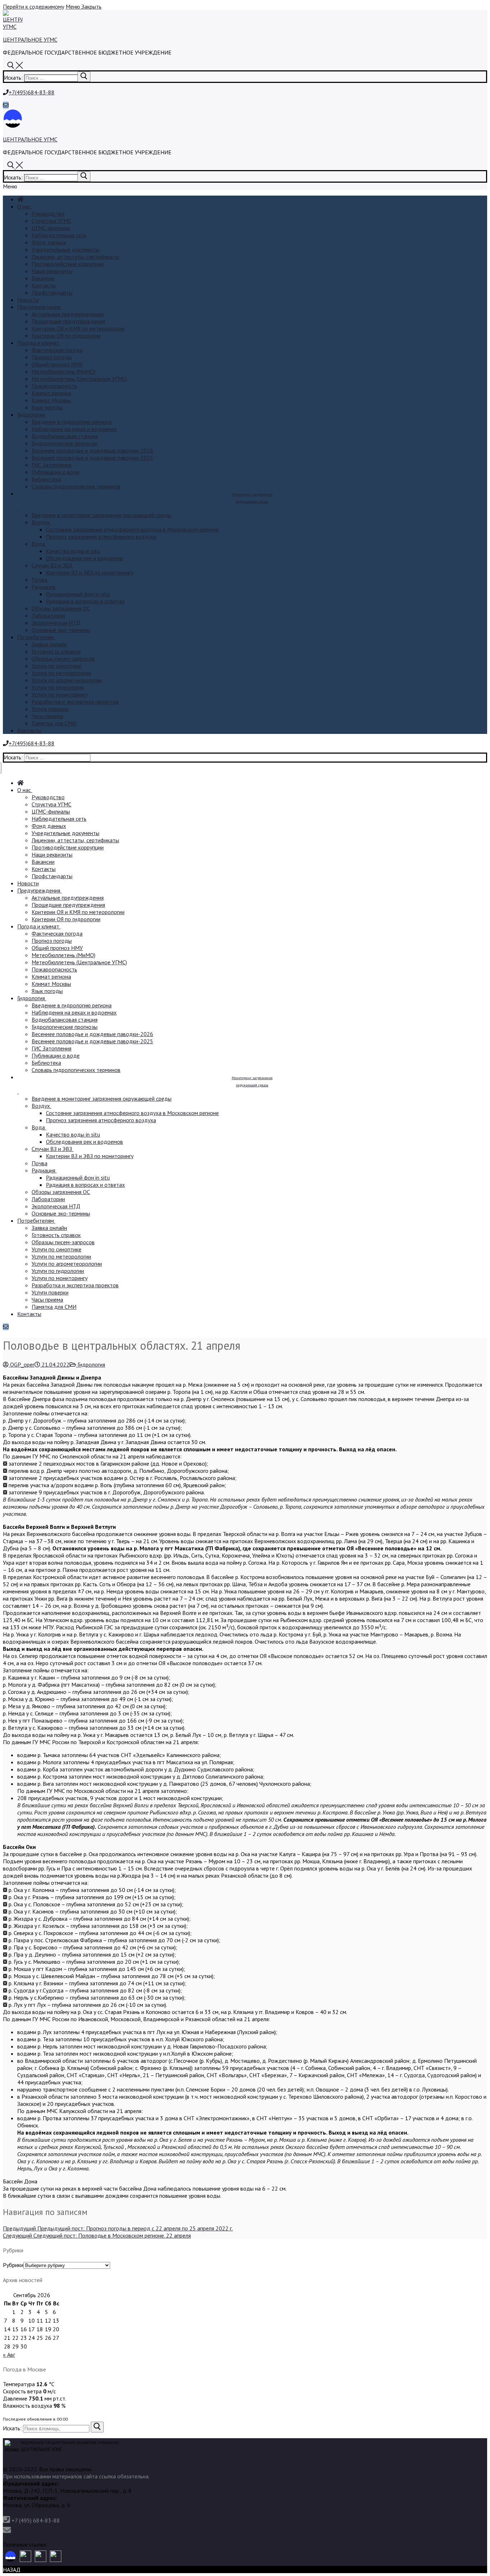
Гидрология (91, 1364)
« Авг (9, 2355)
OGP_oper (22, 1364)
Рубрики (13, 2265)
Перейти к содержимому (34, 6)
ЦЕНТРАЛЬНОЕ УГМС (30, 39)
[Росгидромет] (10, 2557)
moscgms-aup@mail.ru (40, 2531)
